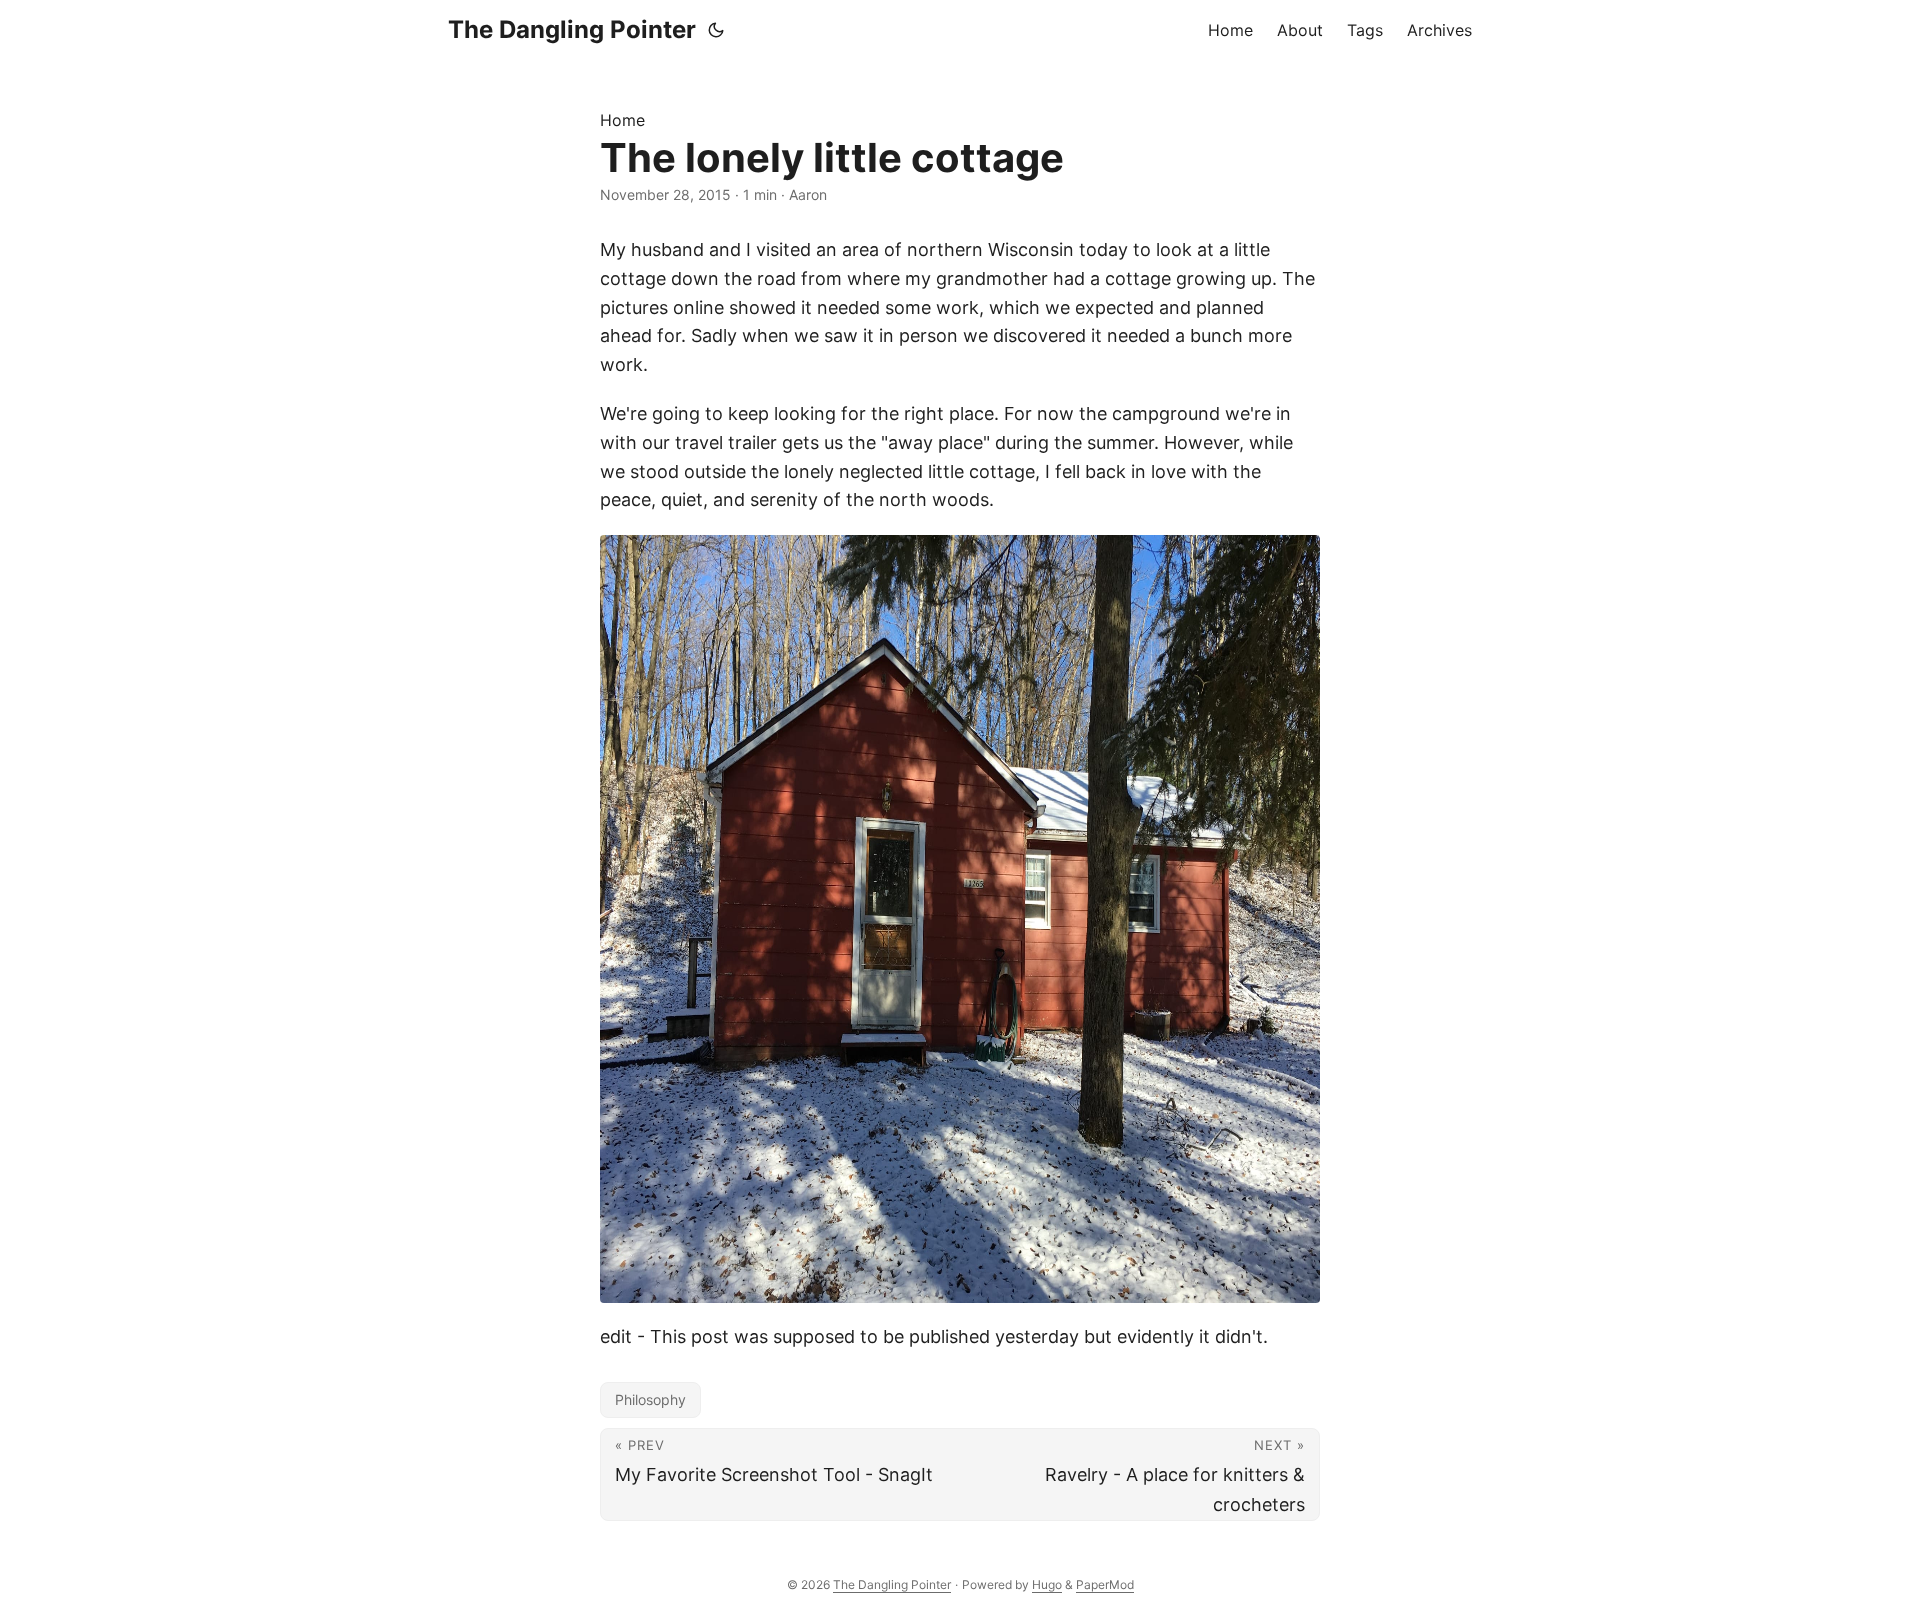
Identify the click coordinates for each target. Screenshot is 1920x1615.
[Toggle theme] (716, 30)
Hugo (1047, 1584)
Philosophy (650, 1399)
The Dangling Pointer (572, 29)
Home (622, 120)
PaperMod (1105, 1584)
